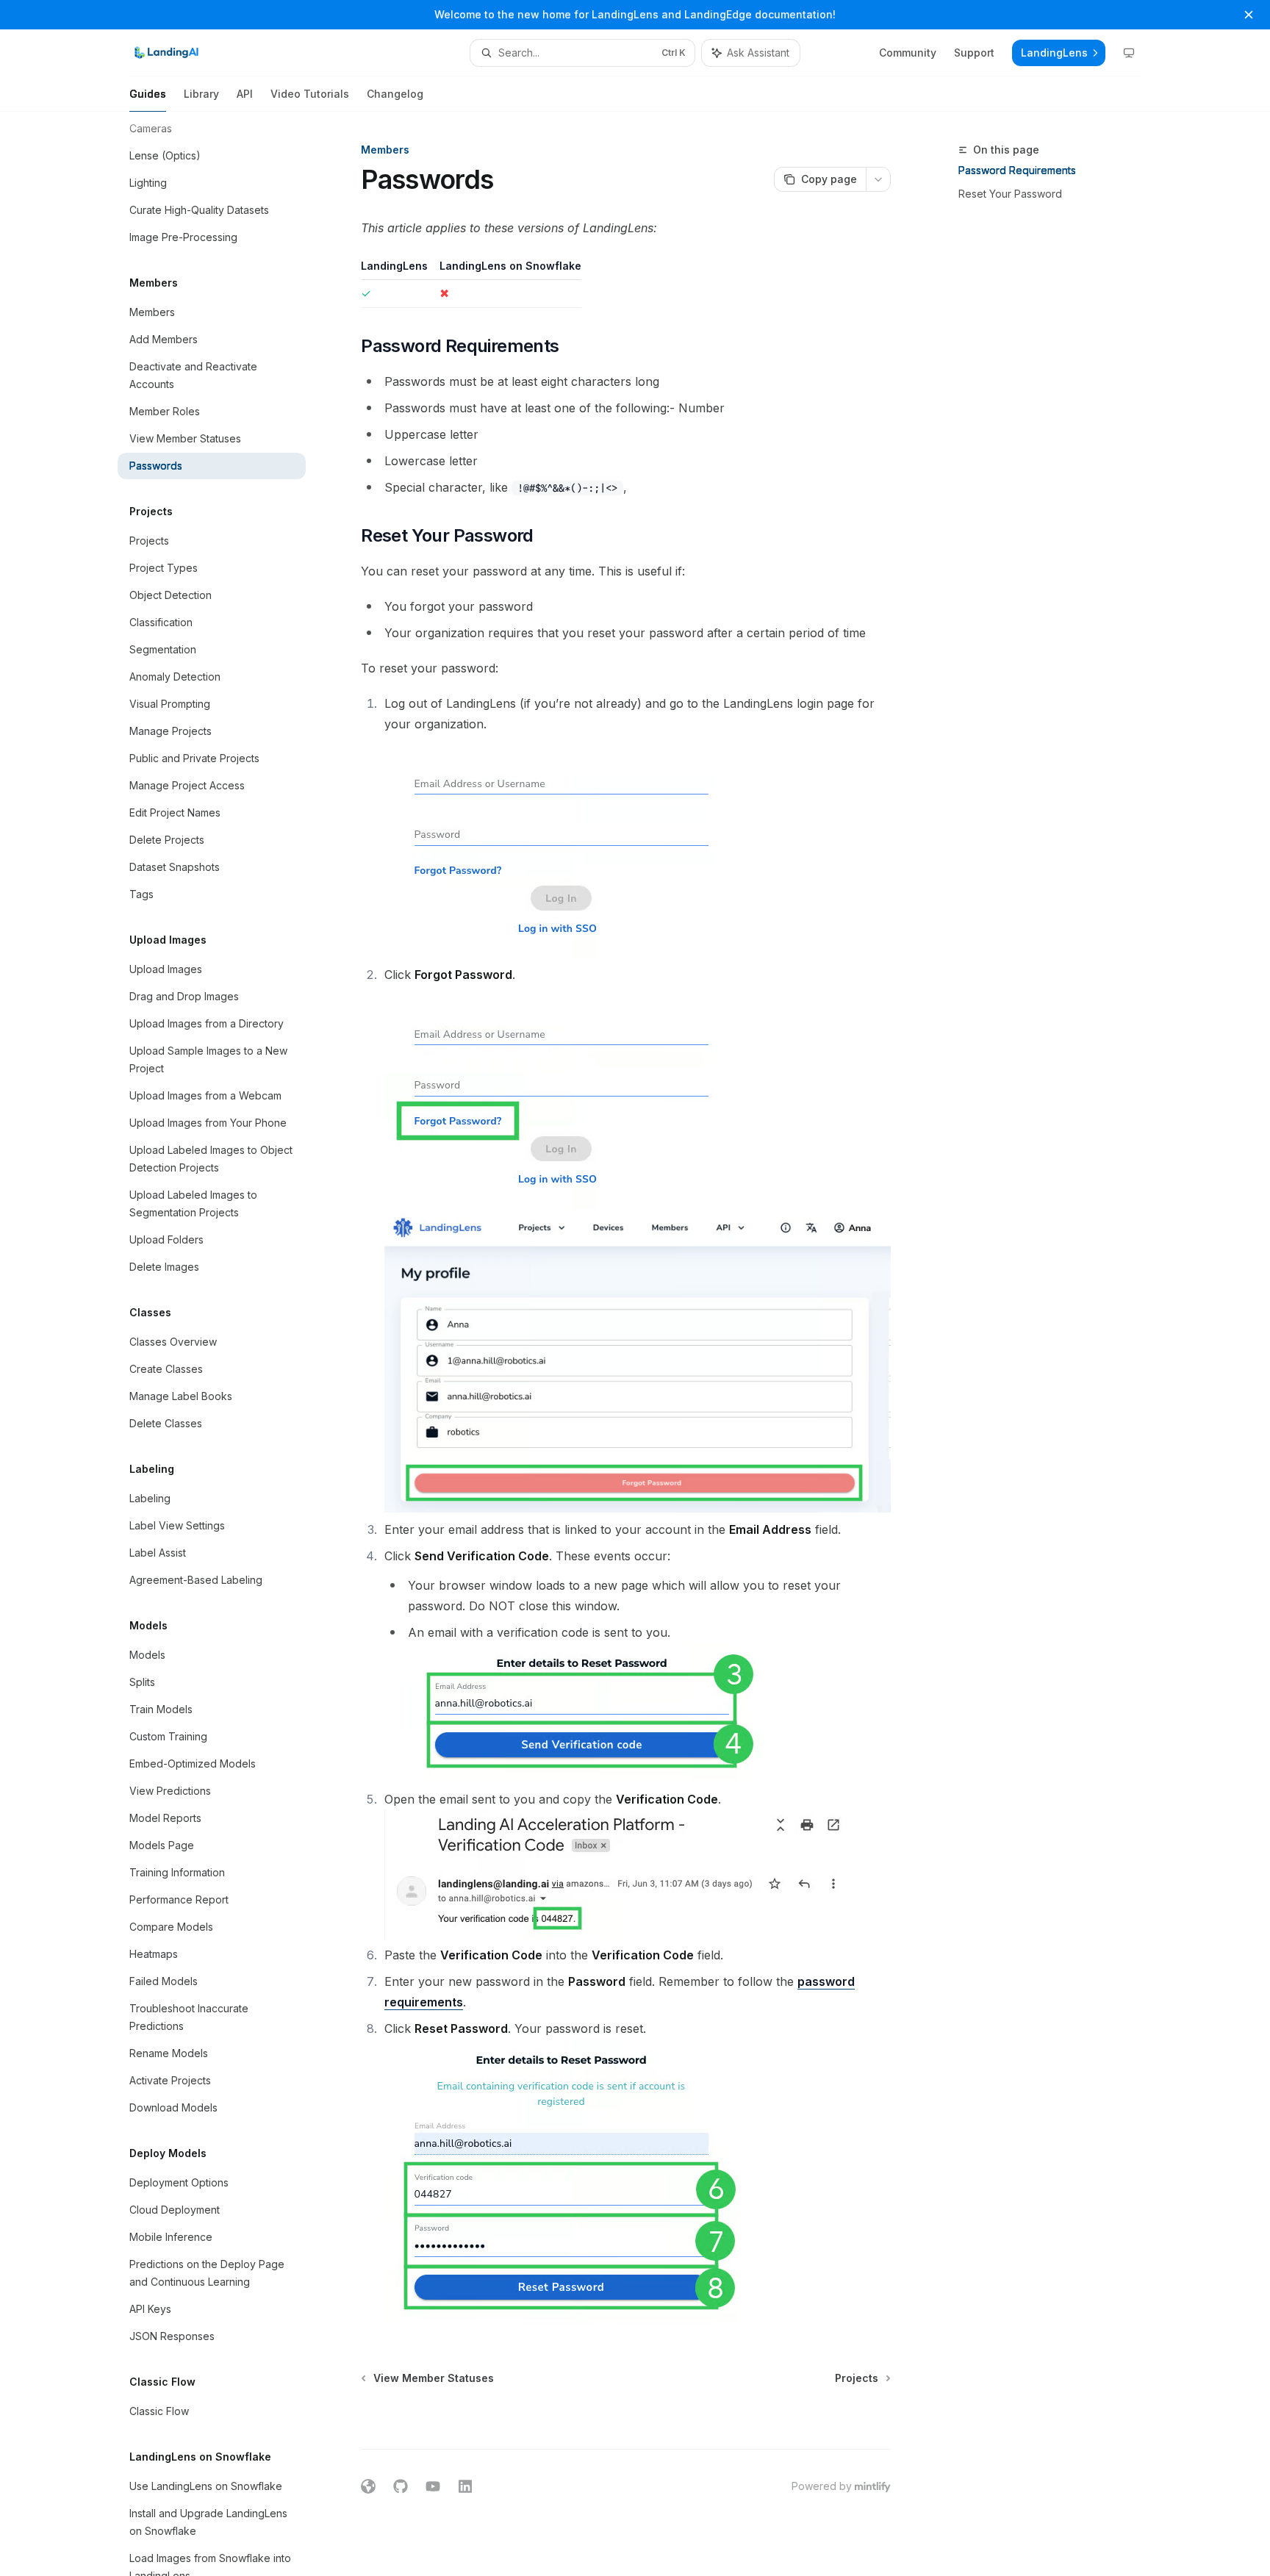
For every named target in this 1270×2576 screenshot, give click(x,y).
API (245, 94)
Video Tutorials (310, 94)
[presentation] (223, 1344)
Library (201, 94)
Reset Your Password (1010, 194)
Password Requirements (1017, 170)
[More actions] (878, 179)
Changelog (395, 94)
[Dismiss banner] (1249, 15)
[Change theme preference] (1129, 53)
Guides (148, 94)
